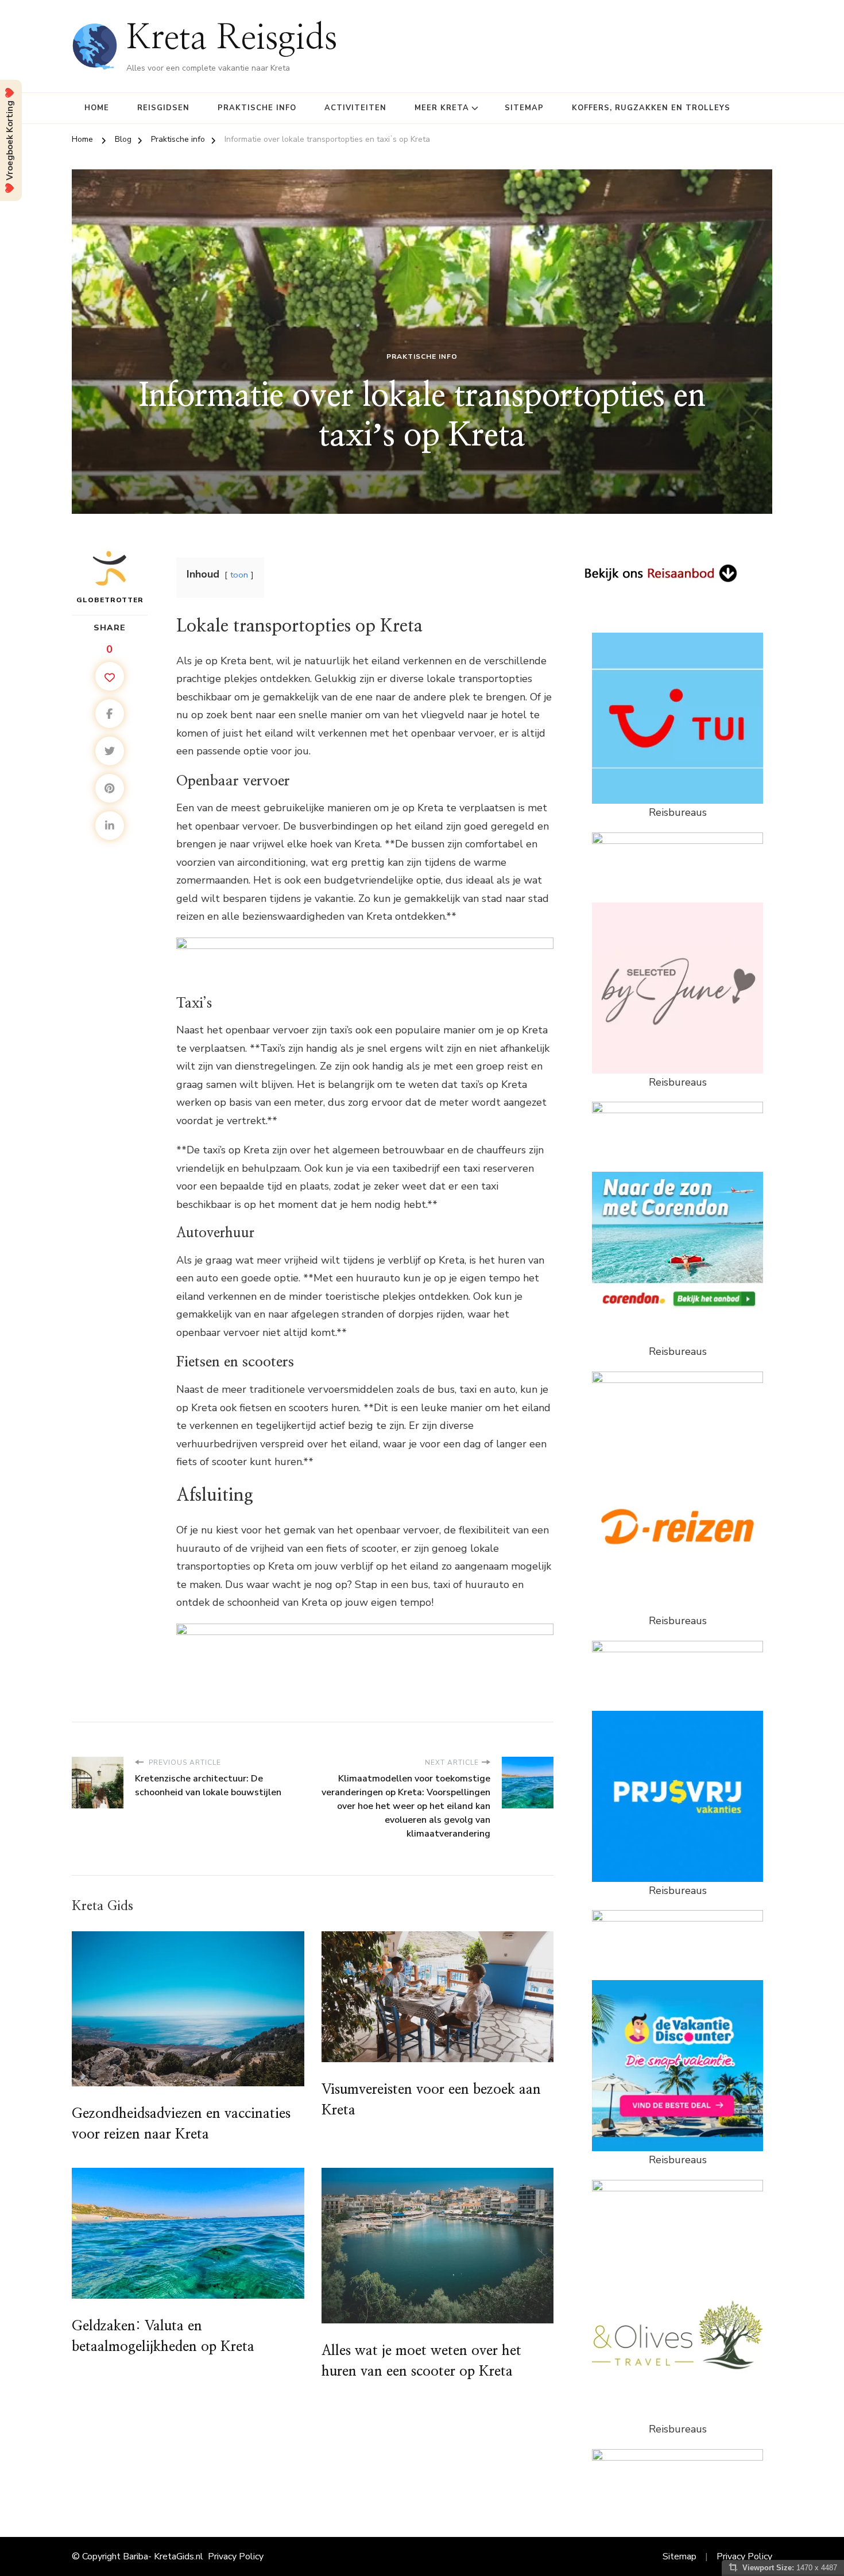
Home (97, 108)
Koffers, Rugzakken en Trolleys (651, 108)
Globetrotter (110, 600)
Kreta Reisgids (232, 39)
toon (239, 575)
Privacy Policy (236, 2556)
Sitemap (524, 108)
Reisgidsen (163, 108)
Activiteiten (355, 108)
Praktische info (257, 108)
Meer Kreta (442, 108)
